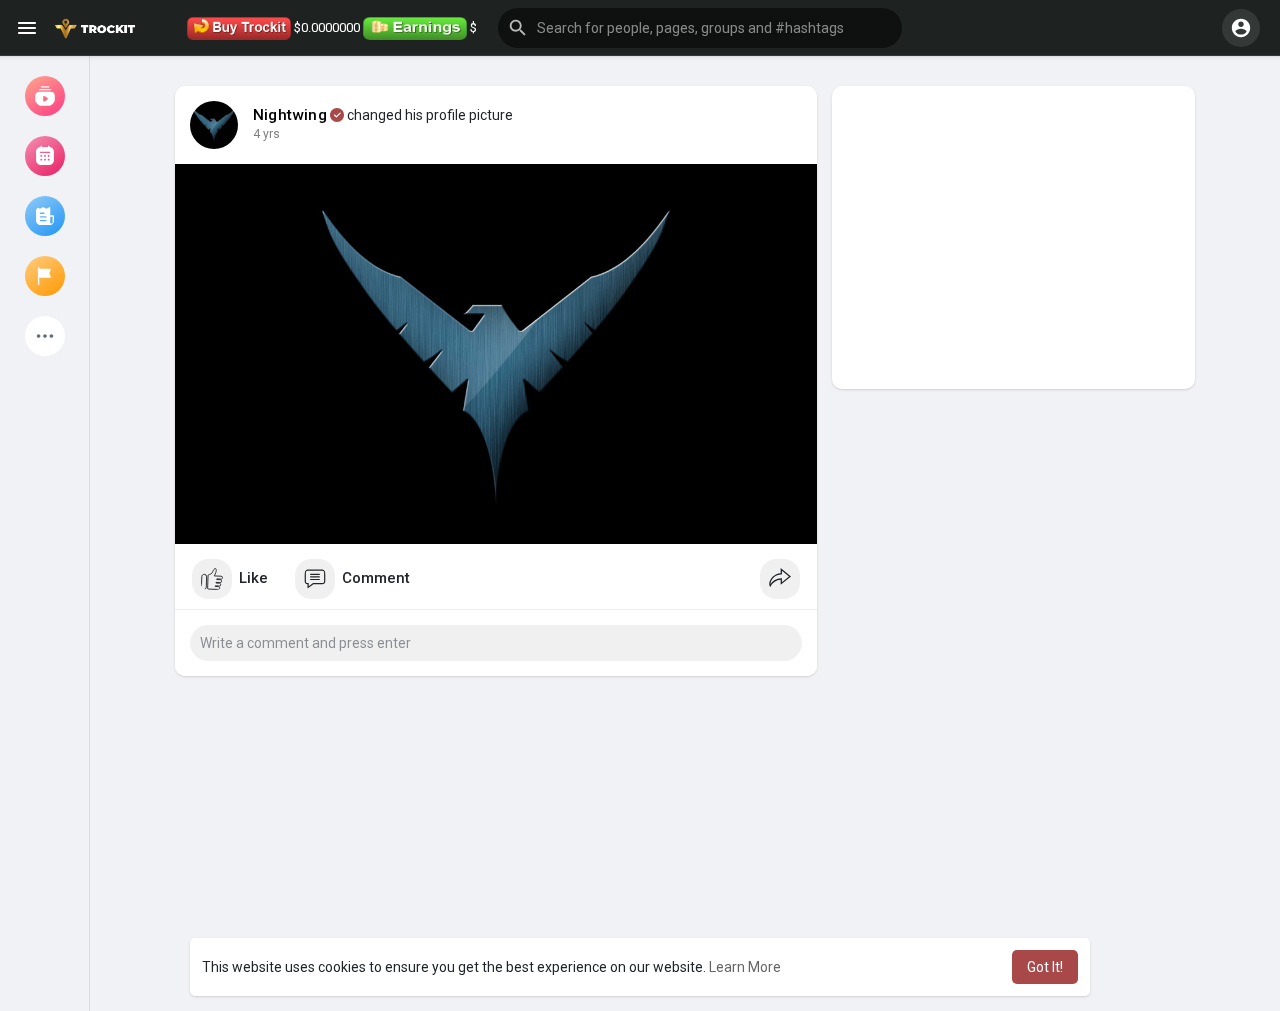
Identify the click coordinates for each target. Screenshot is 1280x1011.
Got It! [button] (1045, 967)
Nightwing (290, 115)
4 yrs (266, 134)
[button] (700, 28)
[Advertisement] (1013, 237)
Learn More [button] (745, 967)
